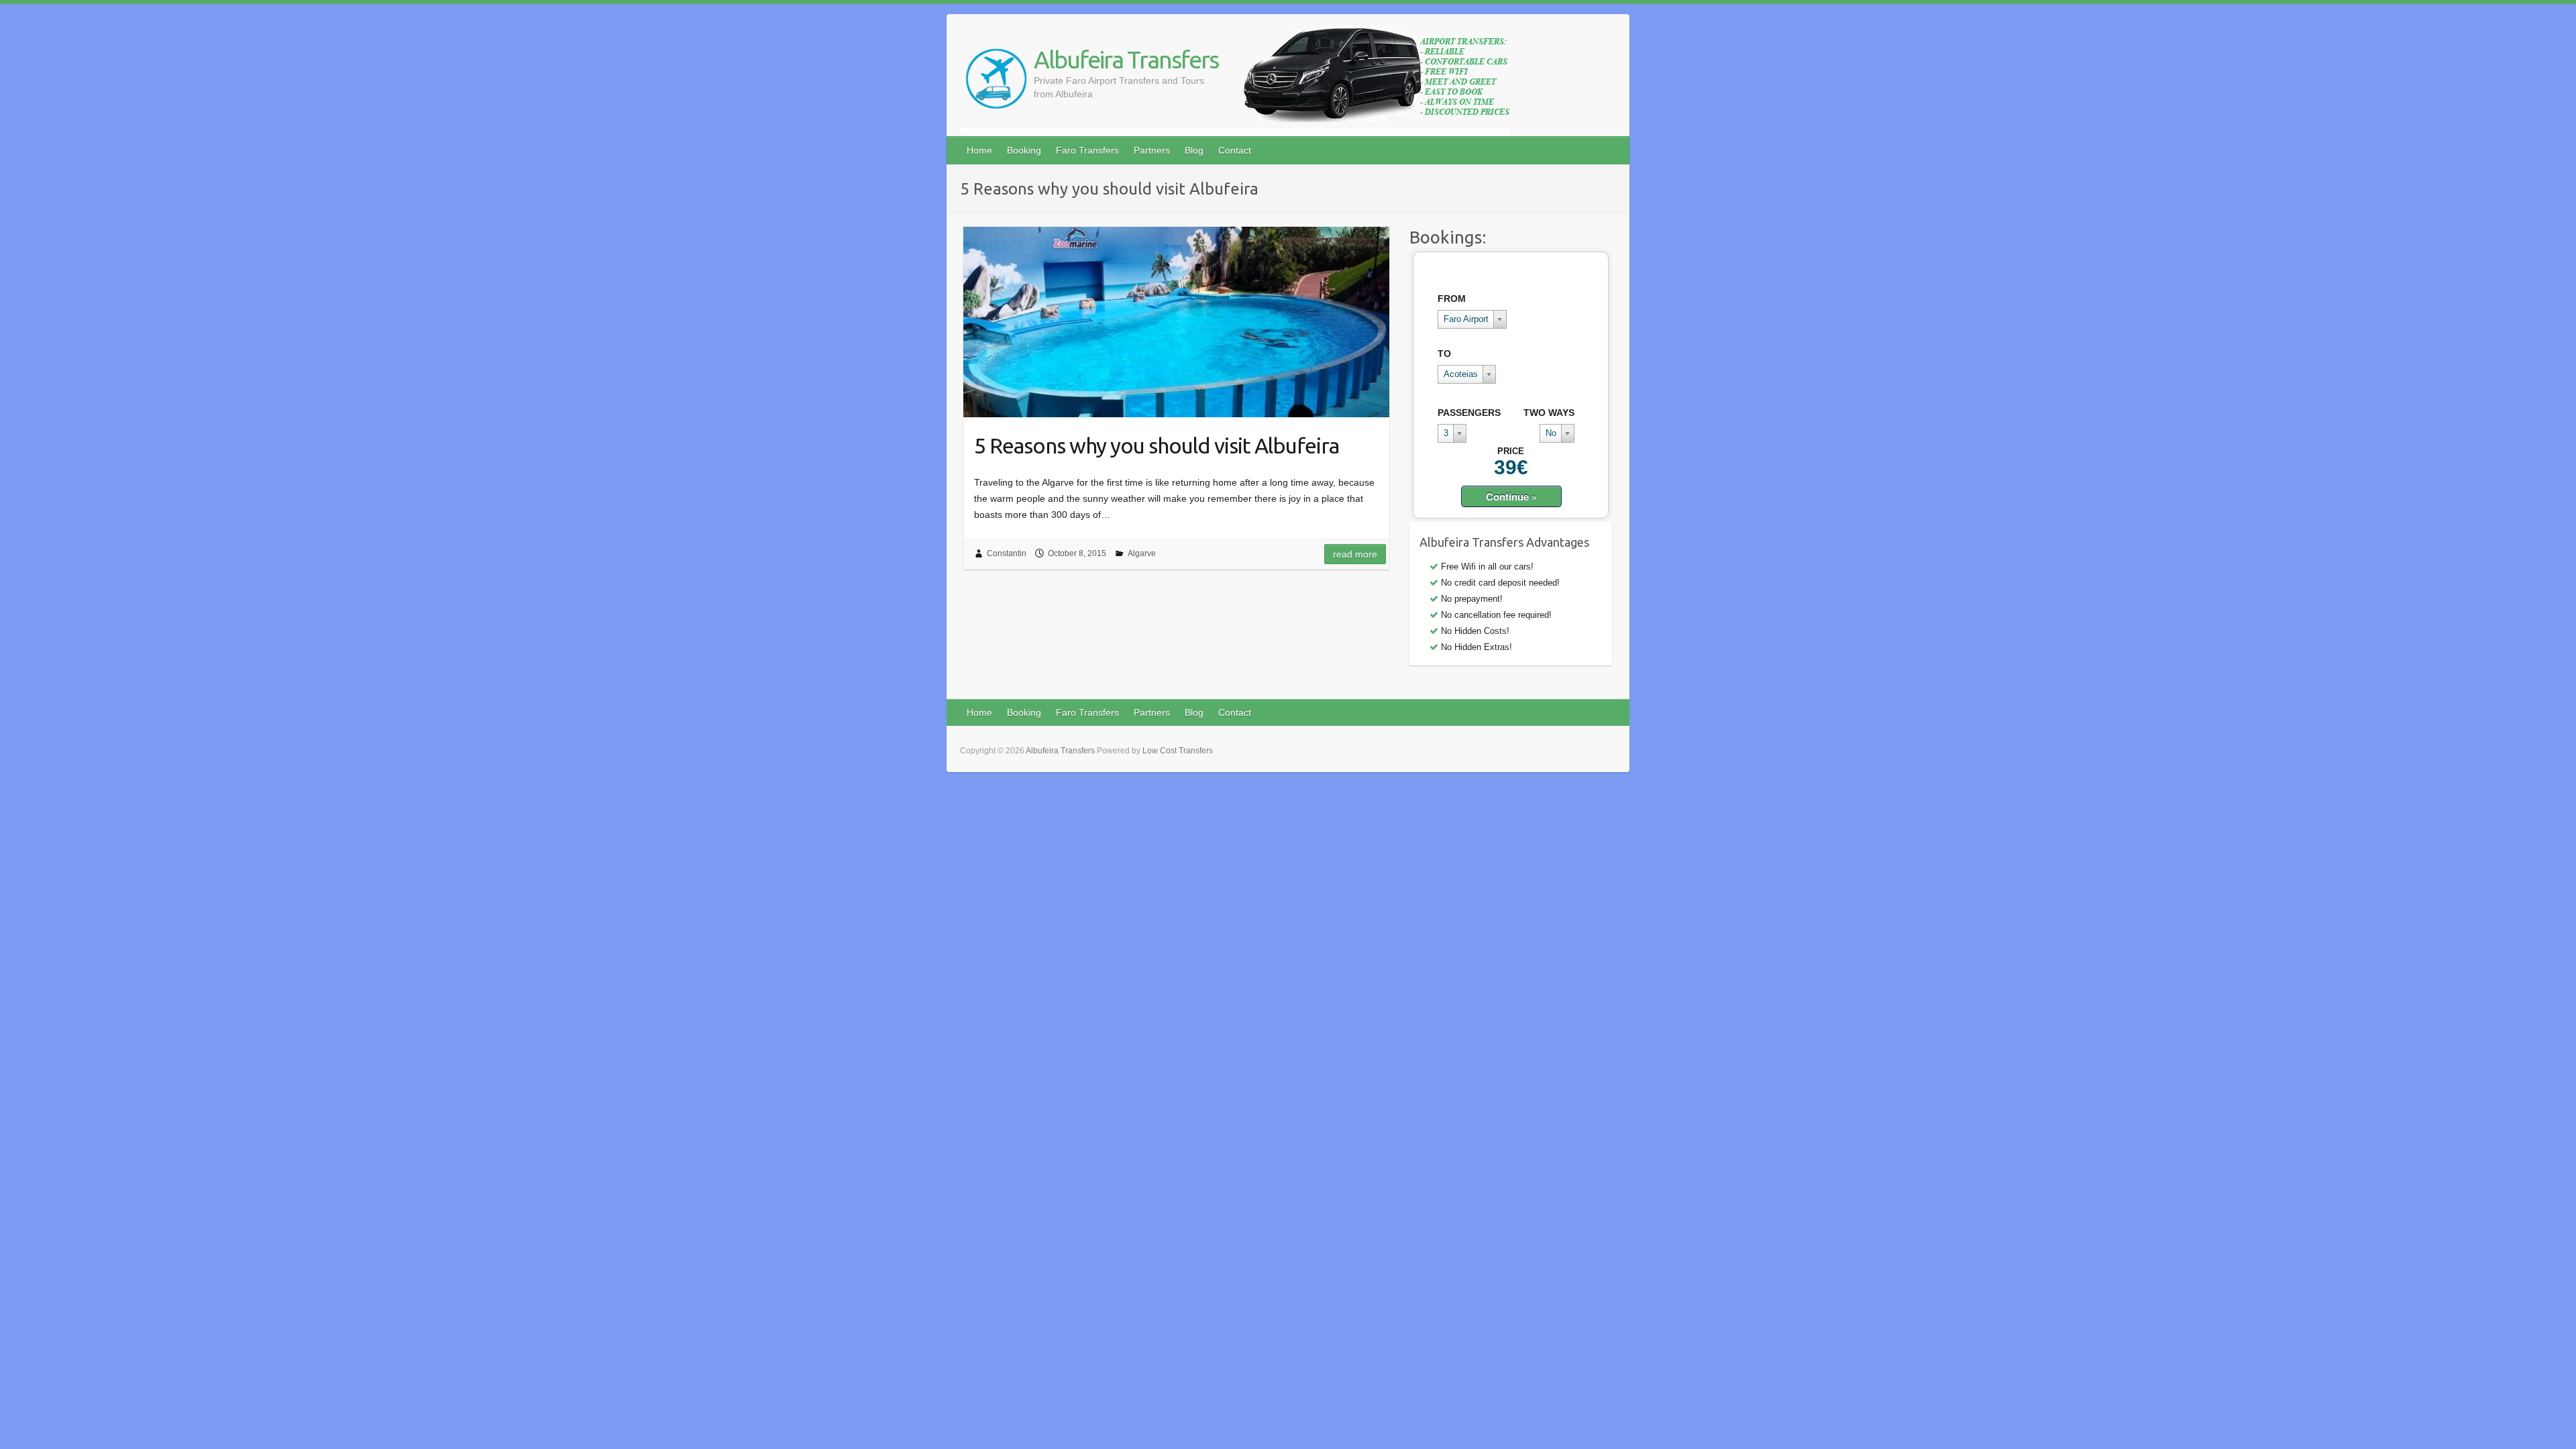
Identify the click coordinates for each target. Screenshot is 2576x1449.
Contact (1235, 150)
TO (1444, 354)
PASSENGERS (1469, 413)
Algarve (1142, 553)
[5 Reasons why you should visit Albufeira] (1176, 322)
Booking (1024, 150)
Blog (1194, 150)
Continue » (1511, 496)
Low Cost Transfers (1178, 751)
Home (979, 150)
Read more (1355, 554)
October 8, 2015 (1077, 553)
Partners (1152, 150)
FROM (1452, 299)
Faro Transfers (1087, 150)
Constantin (1007, 553)
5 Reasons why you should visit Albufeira (1157, 445)
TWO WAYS (1549, 413)
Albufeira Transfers (1126, 59)
